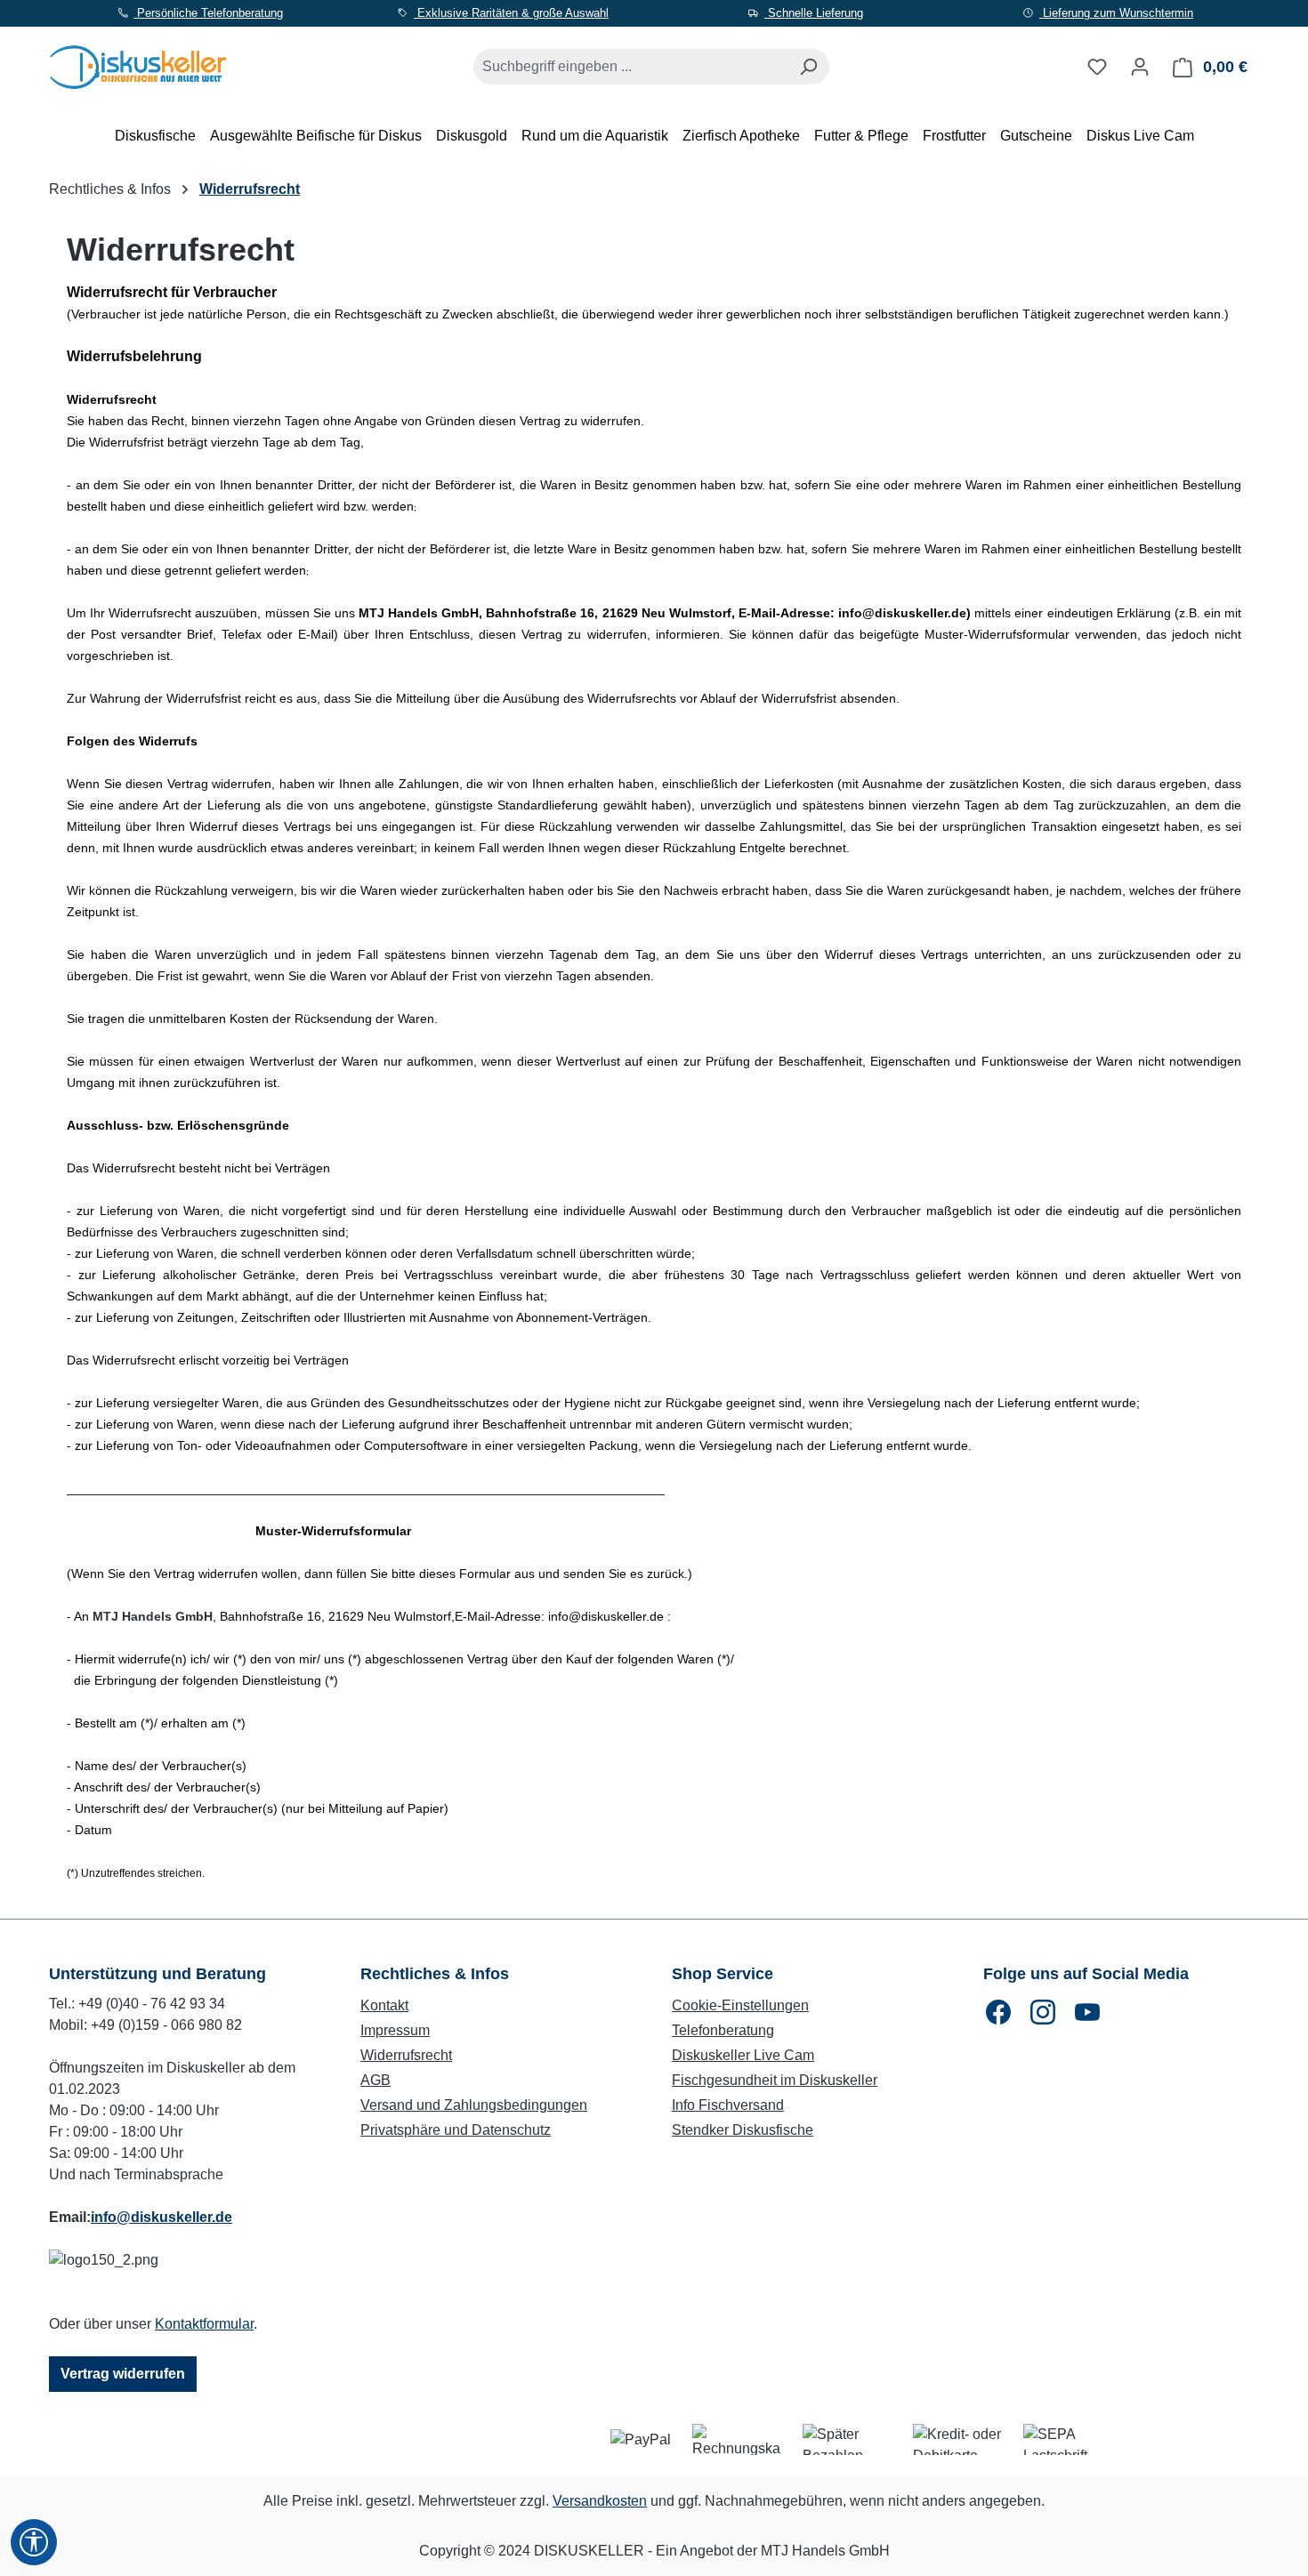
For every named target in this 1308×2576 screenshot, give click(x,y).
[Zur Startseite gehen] (138, 64)
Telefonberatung (723, 2030)
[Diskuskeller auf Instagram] (1043, 2012)
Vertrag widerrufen (123, 2374)
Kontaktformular (204, 2324)
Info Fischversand (728, 2105)
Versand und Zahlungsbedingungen (474, 2105)
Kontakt (384, 2005)
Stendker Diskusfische (743, 2130)
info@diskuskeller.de (161, 2217)
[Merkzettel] (1097, 67)
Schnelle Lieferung (814, 13)
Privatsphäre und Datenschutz (456, 2130)
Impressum (395, 2030)
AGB (375, 2080)
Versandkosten (600, 2501)
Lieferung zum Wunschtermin (1116, 13)
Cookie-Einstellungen (740, 2005)
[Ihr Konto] (1140, 67)
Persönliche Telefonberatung (208, 13)
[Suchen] (808, 67)
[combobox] (631, 67)
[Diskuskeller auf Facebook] (998, 2012)
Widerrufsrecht (406, 2055)
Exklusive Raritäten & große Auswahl (511, 13)
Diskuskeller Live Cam (743, 2055)
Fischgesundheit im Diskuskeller (775, 2080)
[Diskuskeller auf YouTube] (1087, 2012)
